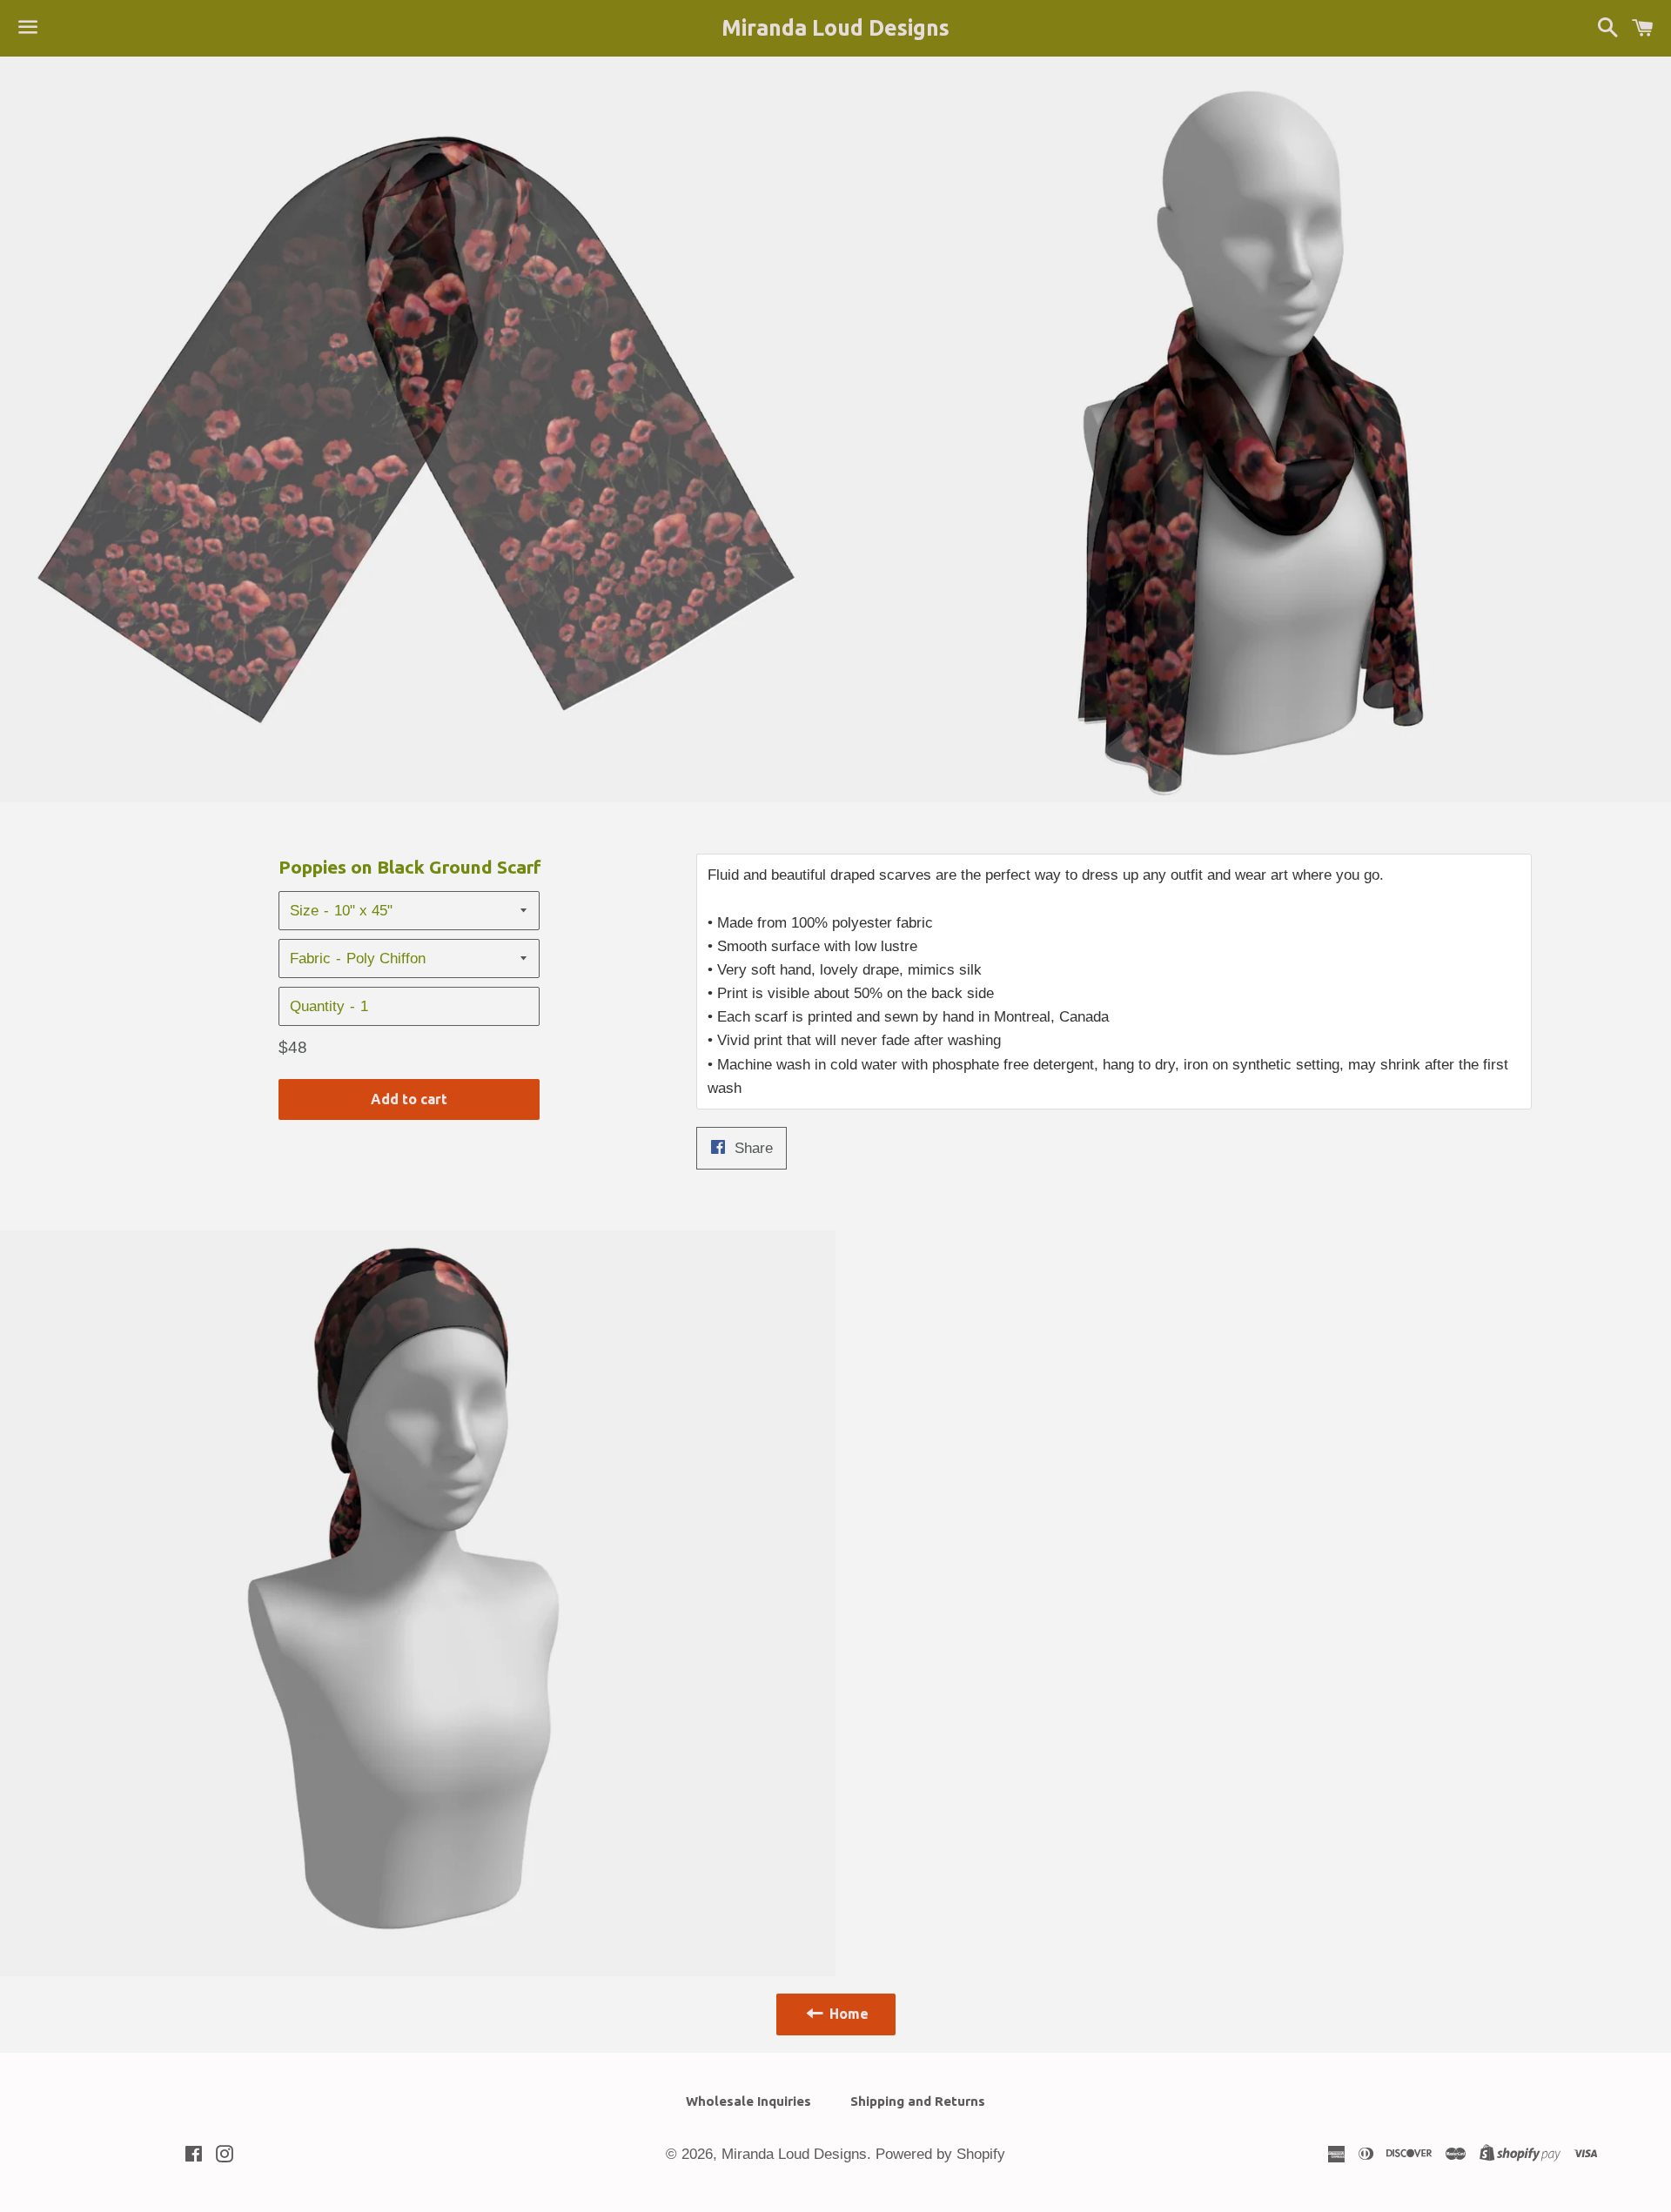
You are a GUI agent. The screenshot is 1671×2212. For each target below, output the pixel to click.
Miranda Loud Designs (835, 28)
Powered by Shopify (940, 2154)
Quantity (317, 1006)
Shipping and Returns (918, 2101)
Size (304, 911)
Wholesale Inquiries (748, 2101)
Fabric (310, 959)
